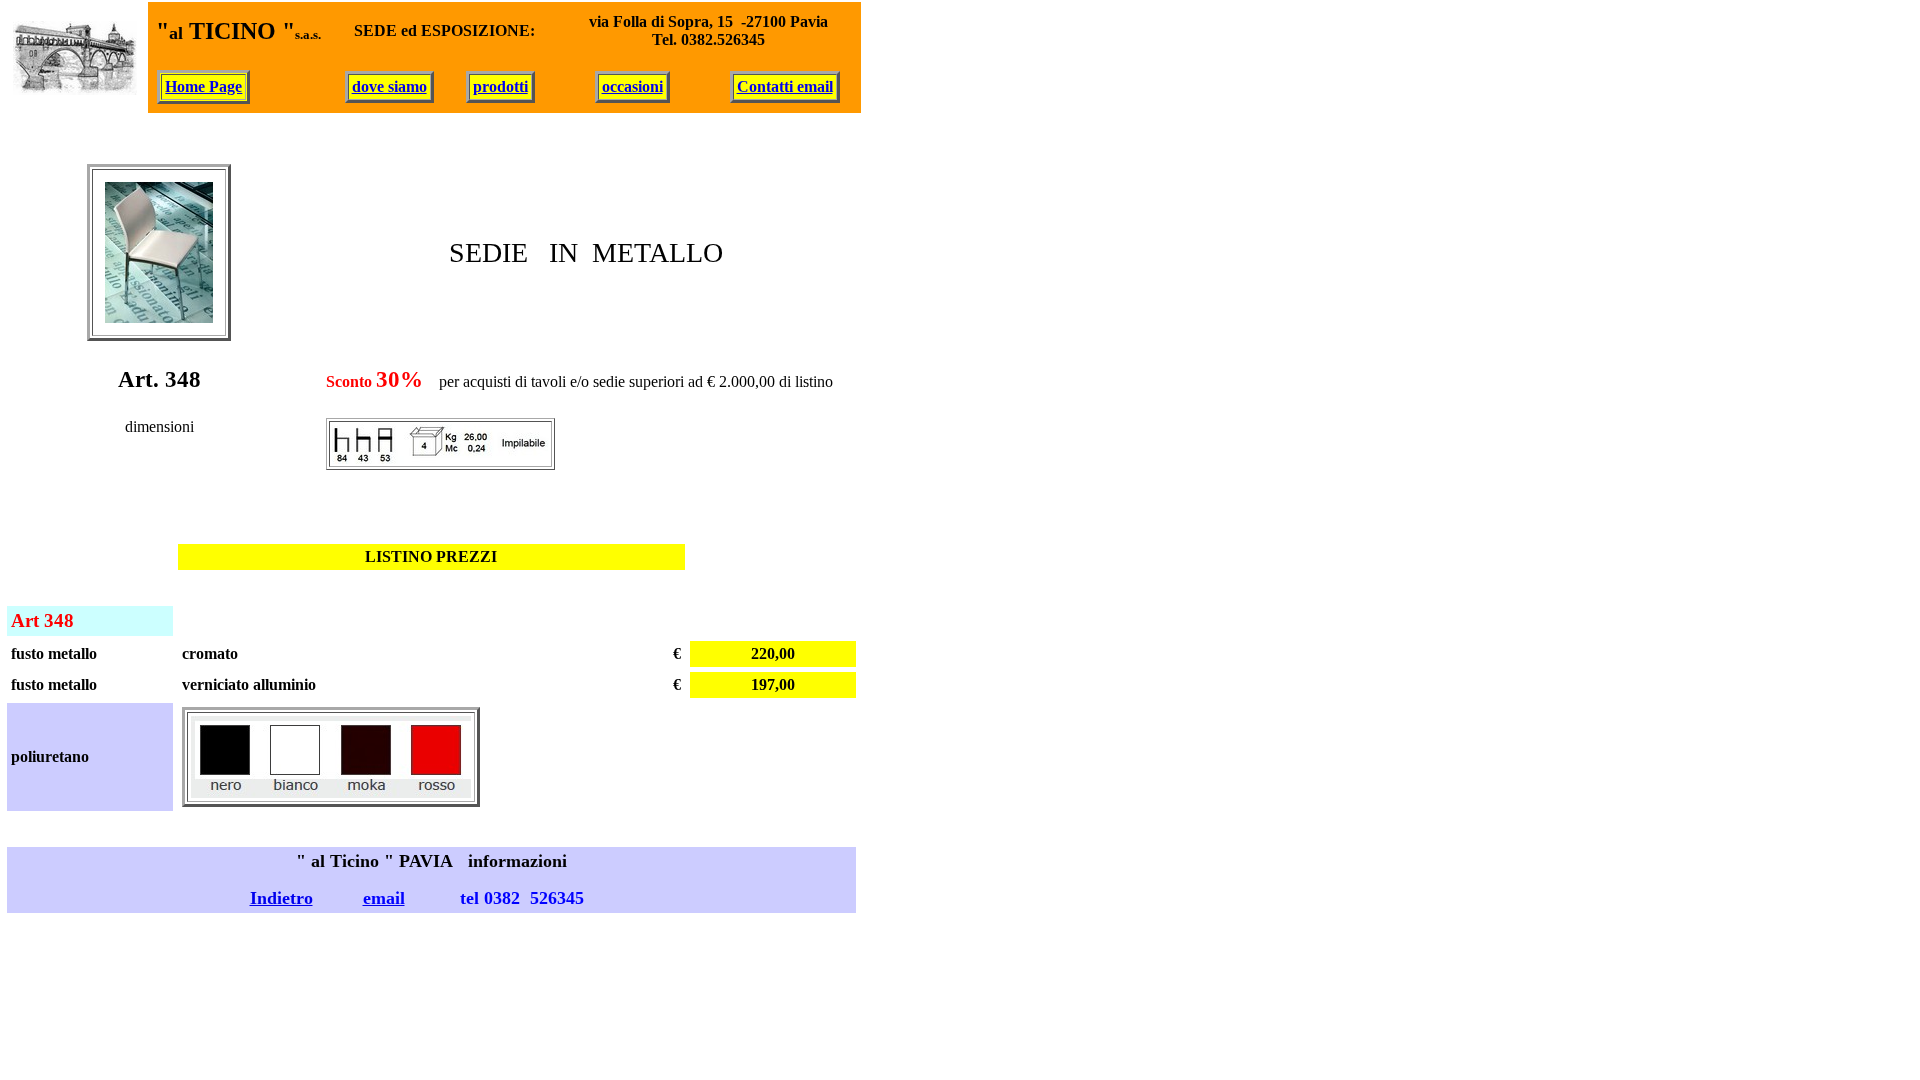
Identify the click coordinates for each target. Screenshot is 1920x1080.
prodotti (500, 86)
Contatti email (785, 86)
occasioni (632, 86)
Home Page (203, 86)
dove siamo (389, 86)
